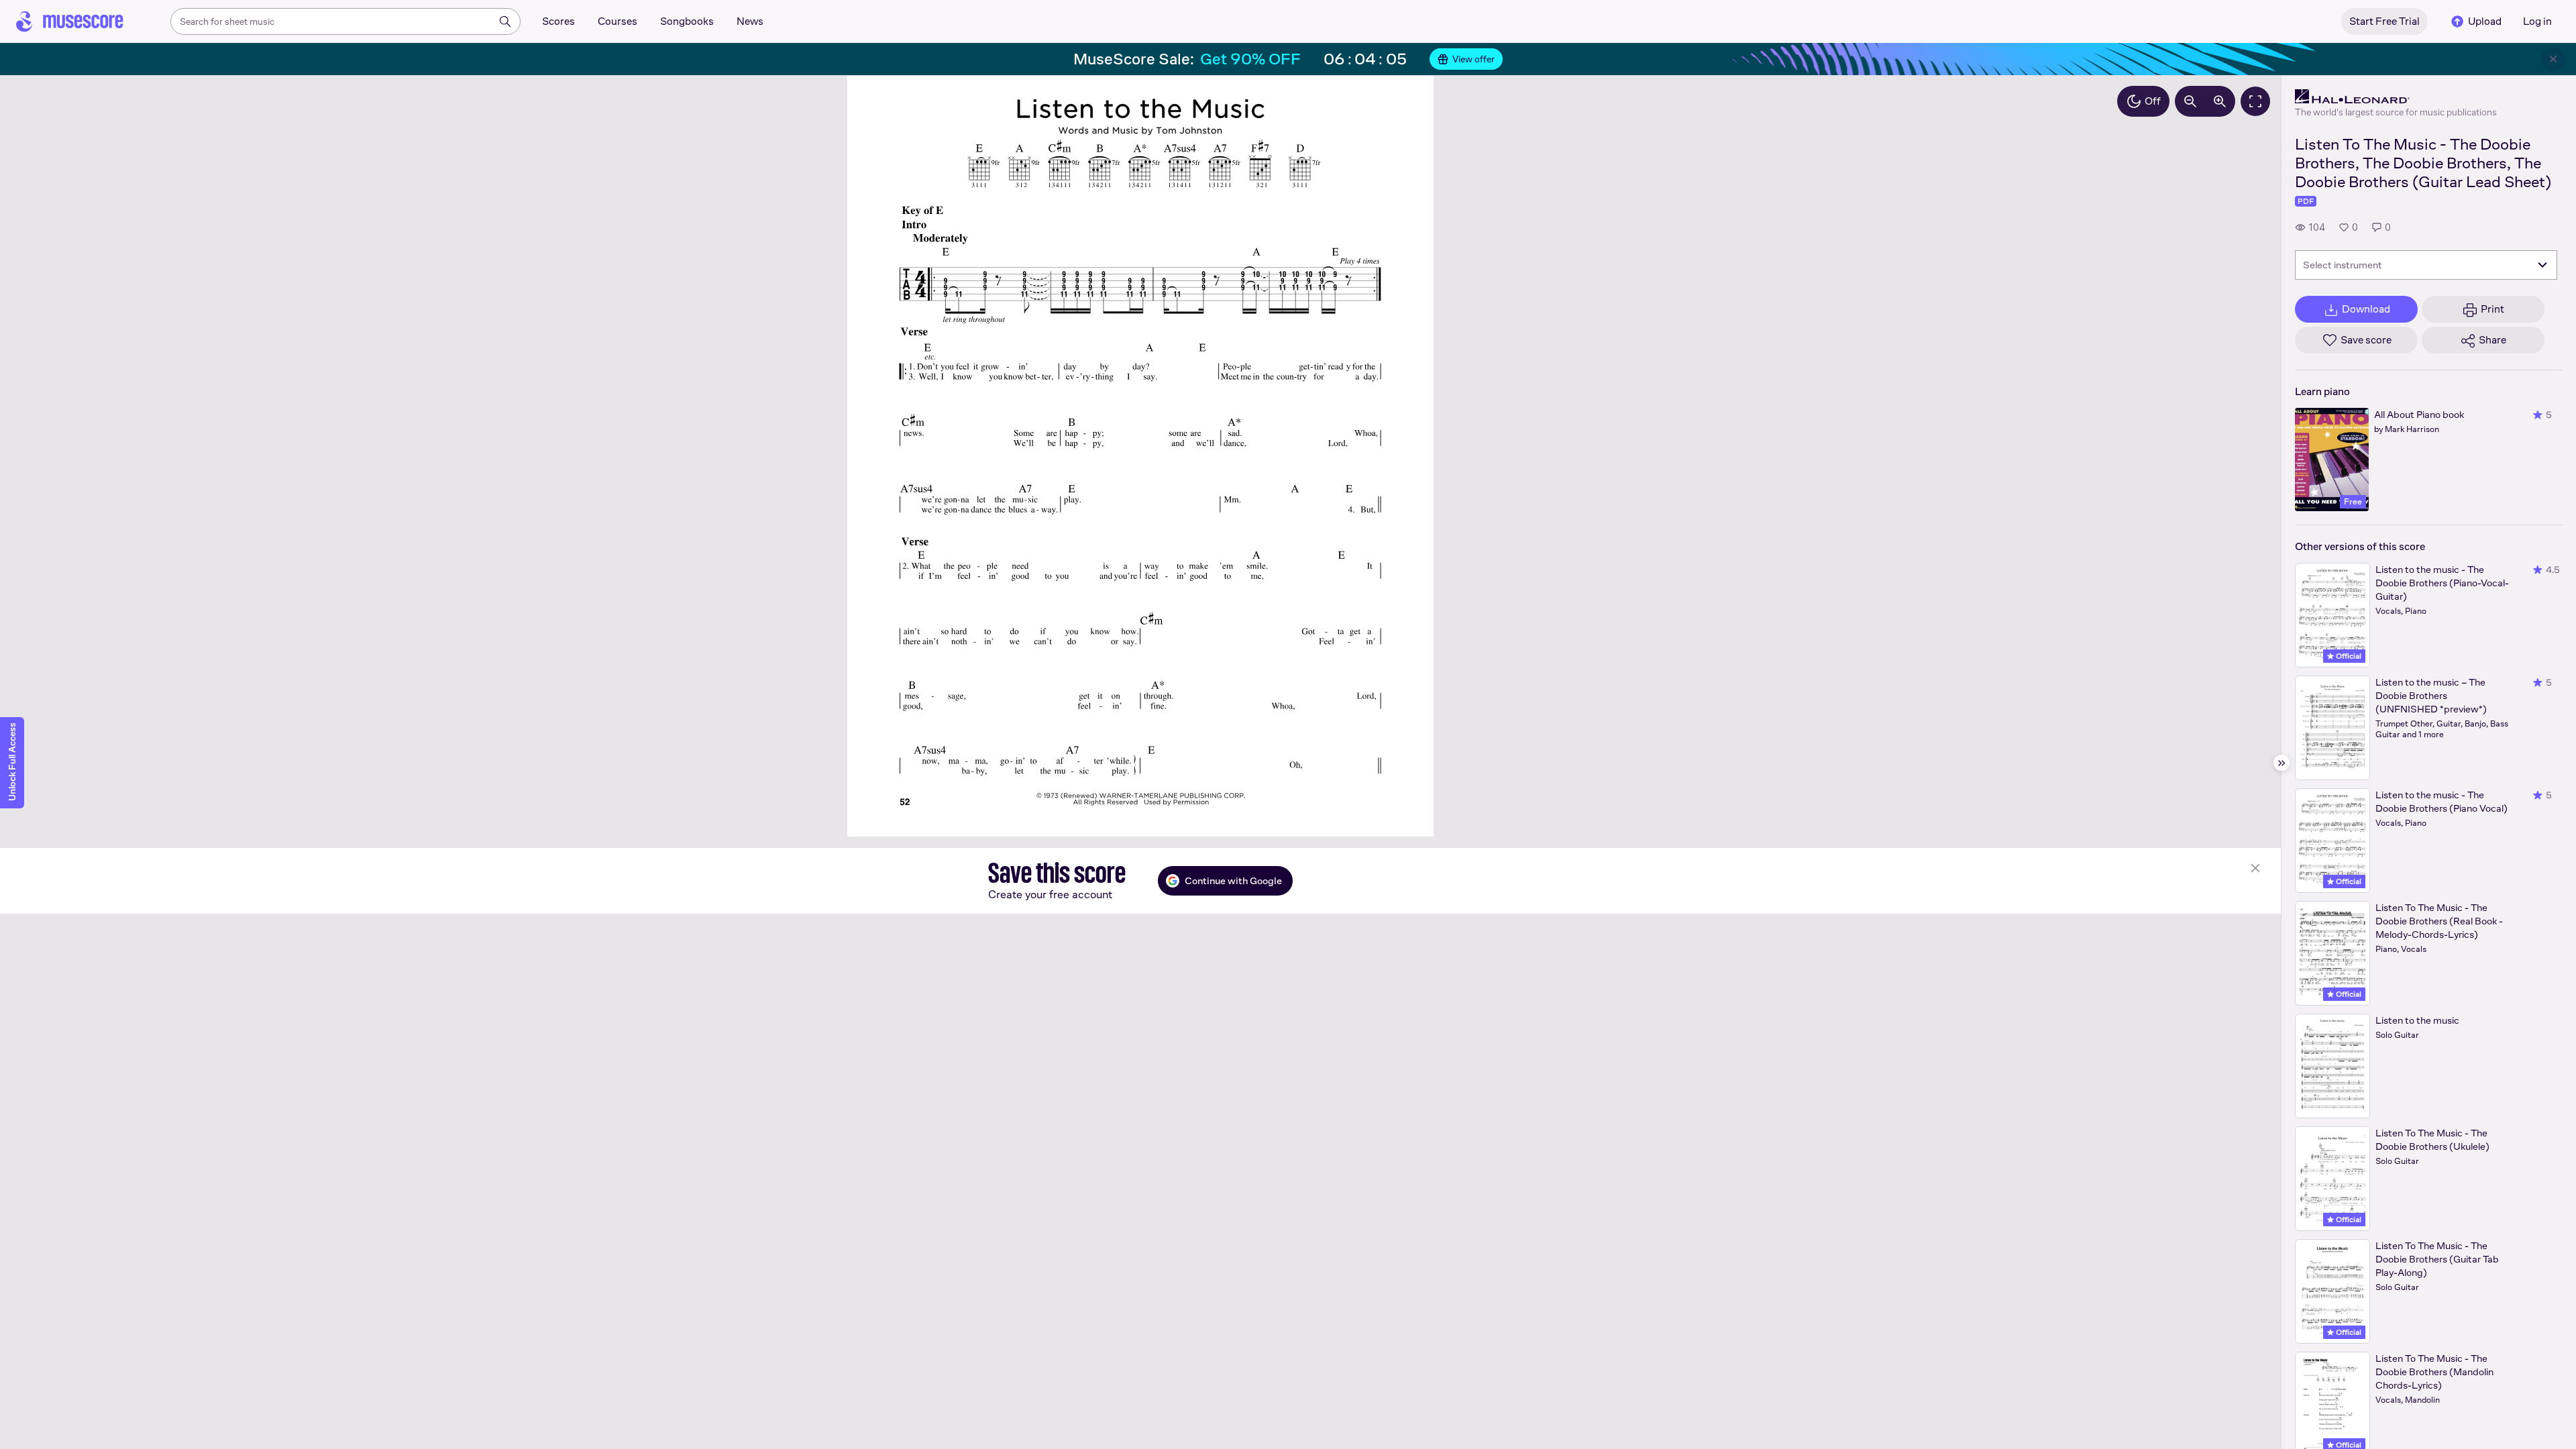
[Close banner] (2553, 59)
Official (2348, 656)
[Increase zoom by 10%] (2220, 101)
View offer (1473, 59)
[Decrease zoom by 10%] (2190, 101)
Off (2153, 101)
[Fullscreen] (2255, 101)
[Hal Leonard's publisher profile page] (2396, 97)
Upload (2485, 21)
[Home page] (70, 21)
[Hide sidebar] (2282, 763)
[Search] (505, 21)
